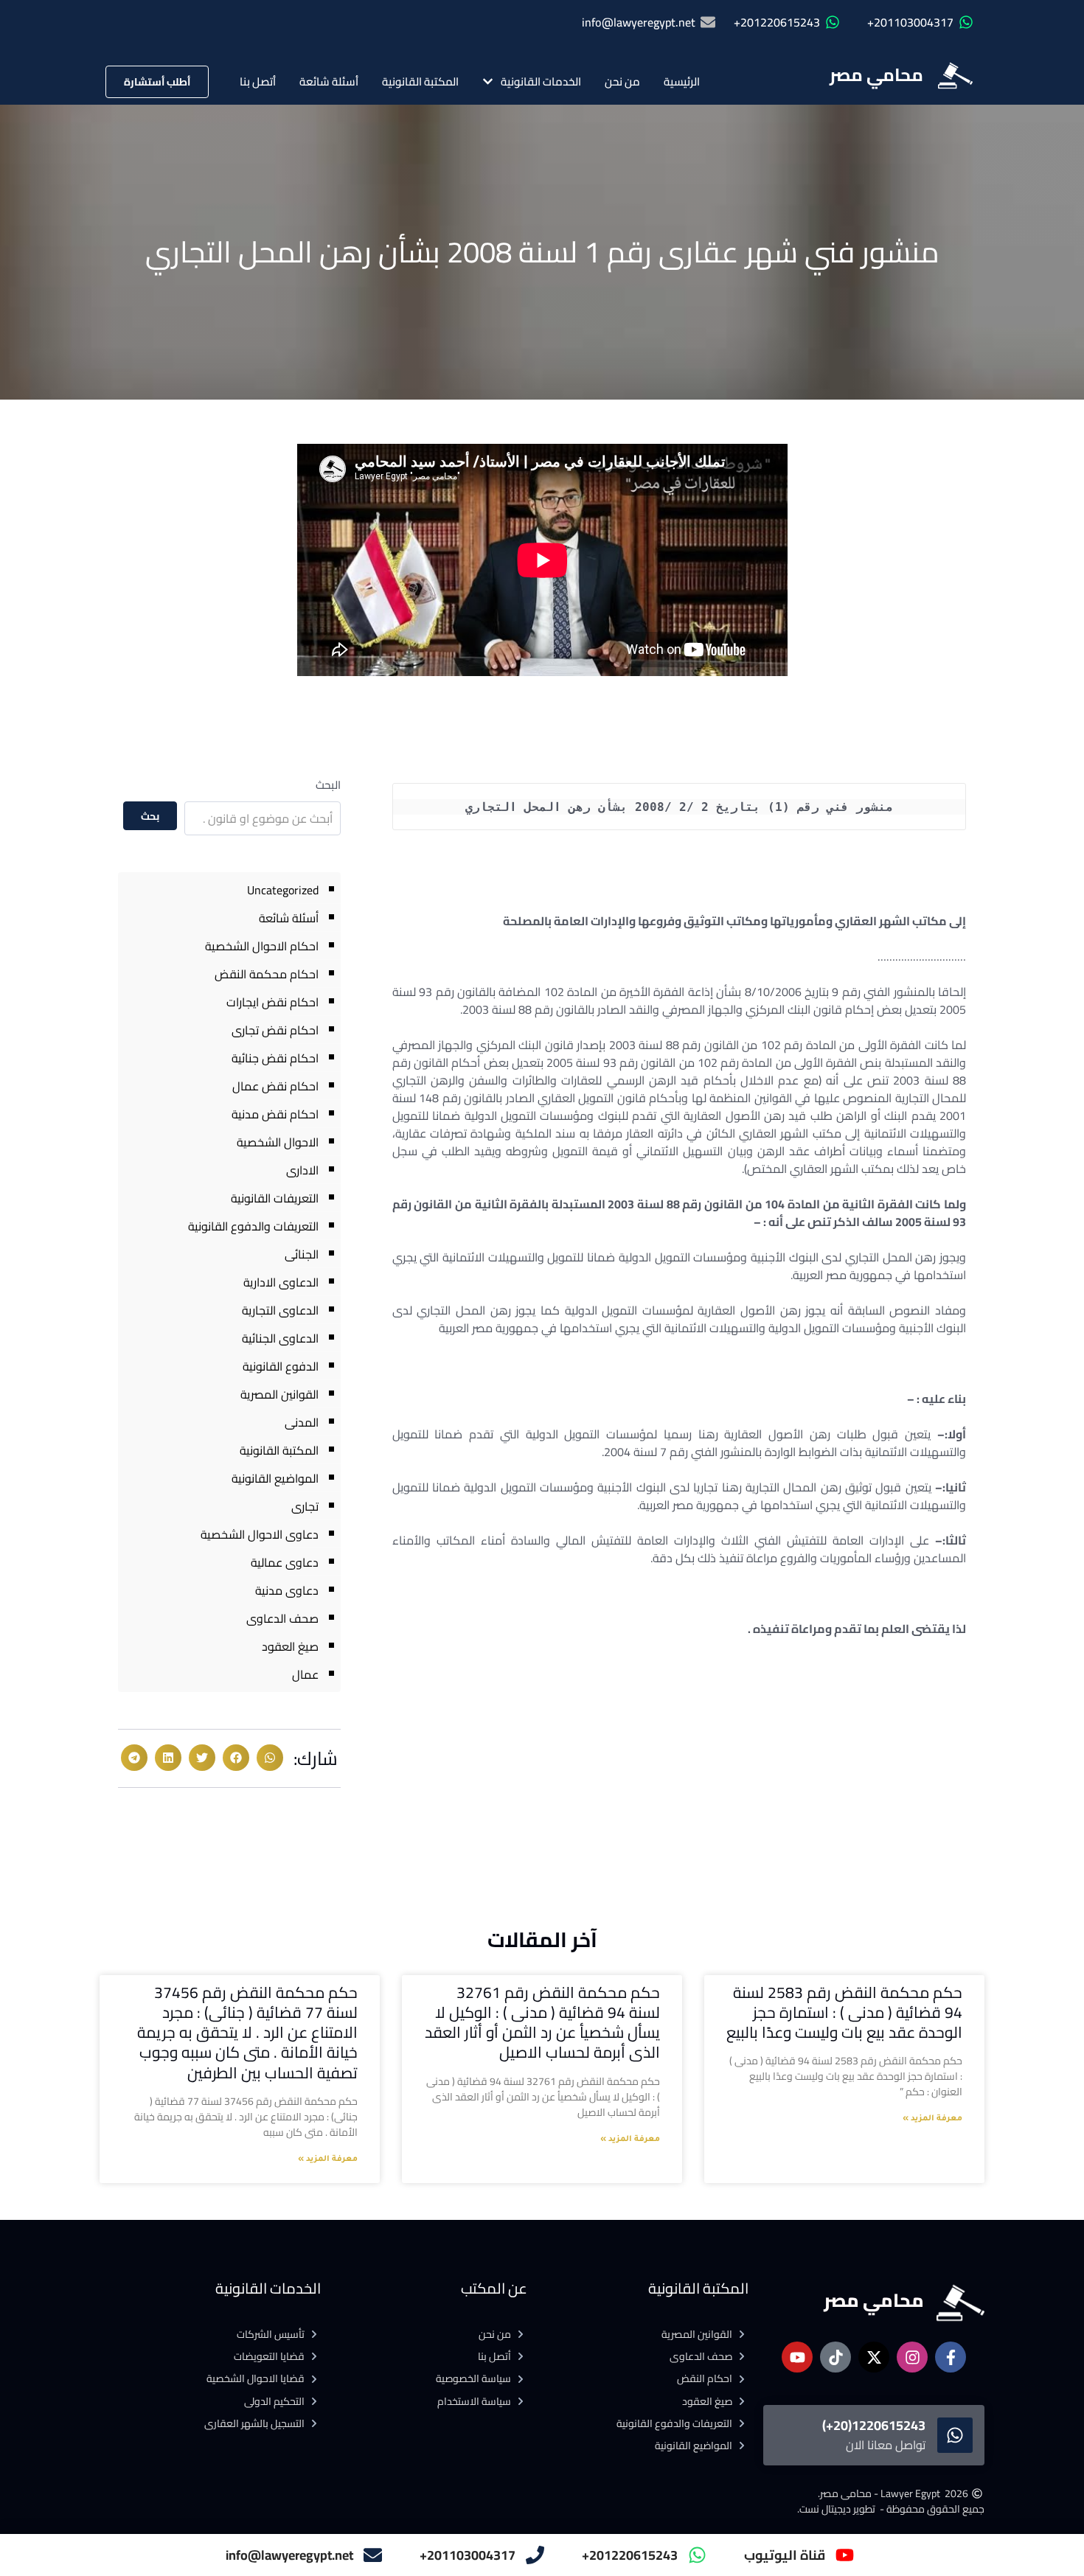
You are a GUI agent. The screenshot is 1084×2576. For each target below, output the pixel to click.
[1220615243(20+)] (955, 2435)
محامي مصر (876, 75)
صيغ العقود (290, 1646)
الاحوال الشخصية (278, 1142)
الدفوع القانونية (281, 1366)
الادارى (302, 1170)
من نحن (622, 81)
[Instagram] (912, 2357)
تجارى (305, 1506)
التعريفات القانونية (275, 1198)
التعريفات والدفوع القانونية (253, 1226)
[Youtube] (797, 2357)
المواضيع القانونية (275, 1478)
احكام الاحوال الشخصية (262, 946)
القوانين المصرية (279, 1394)
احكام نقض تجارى (275, 1030)
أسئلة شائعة (329, 81)
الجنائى (302, 1254)
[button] (270, 1758)
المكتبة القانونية (420, 81)
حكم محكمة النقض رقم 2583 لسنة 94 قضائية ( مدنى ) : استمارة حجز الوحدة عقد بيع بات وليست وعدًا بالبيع (844, 2013)
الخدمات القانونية (541, 81)
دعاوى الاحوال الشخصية (260, 1534)
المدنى (302, 1422)
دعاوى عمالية (285, 1562)
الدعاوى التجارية (280, 1310)
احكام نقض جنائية (275, 1058)
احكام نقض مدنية (275, 1114)
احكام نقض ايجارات (272, 1002)
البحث (328, 785)
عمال (305, 1674)
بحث (150, 816)
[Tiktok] (835, 2357)
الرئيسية (682, 81)
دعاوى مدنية (287, 1590)
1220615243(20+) (874, 2425)
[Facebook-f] (951, 2357)
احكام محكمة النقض (267, 974)
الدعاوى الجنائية (280, 1338)
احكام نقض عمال (275, 1086)
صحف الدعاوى (282, 1618)
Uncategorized (283, 890)
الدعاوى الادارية (281, 1282)
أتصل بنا (258, 81)
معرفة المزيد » (932, 2119)
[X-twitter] (874, 2357)
